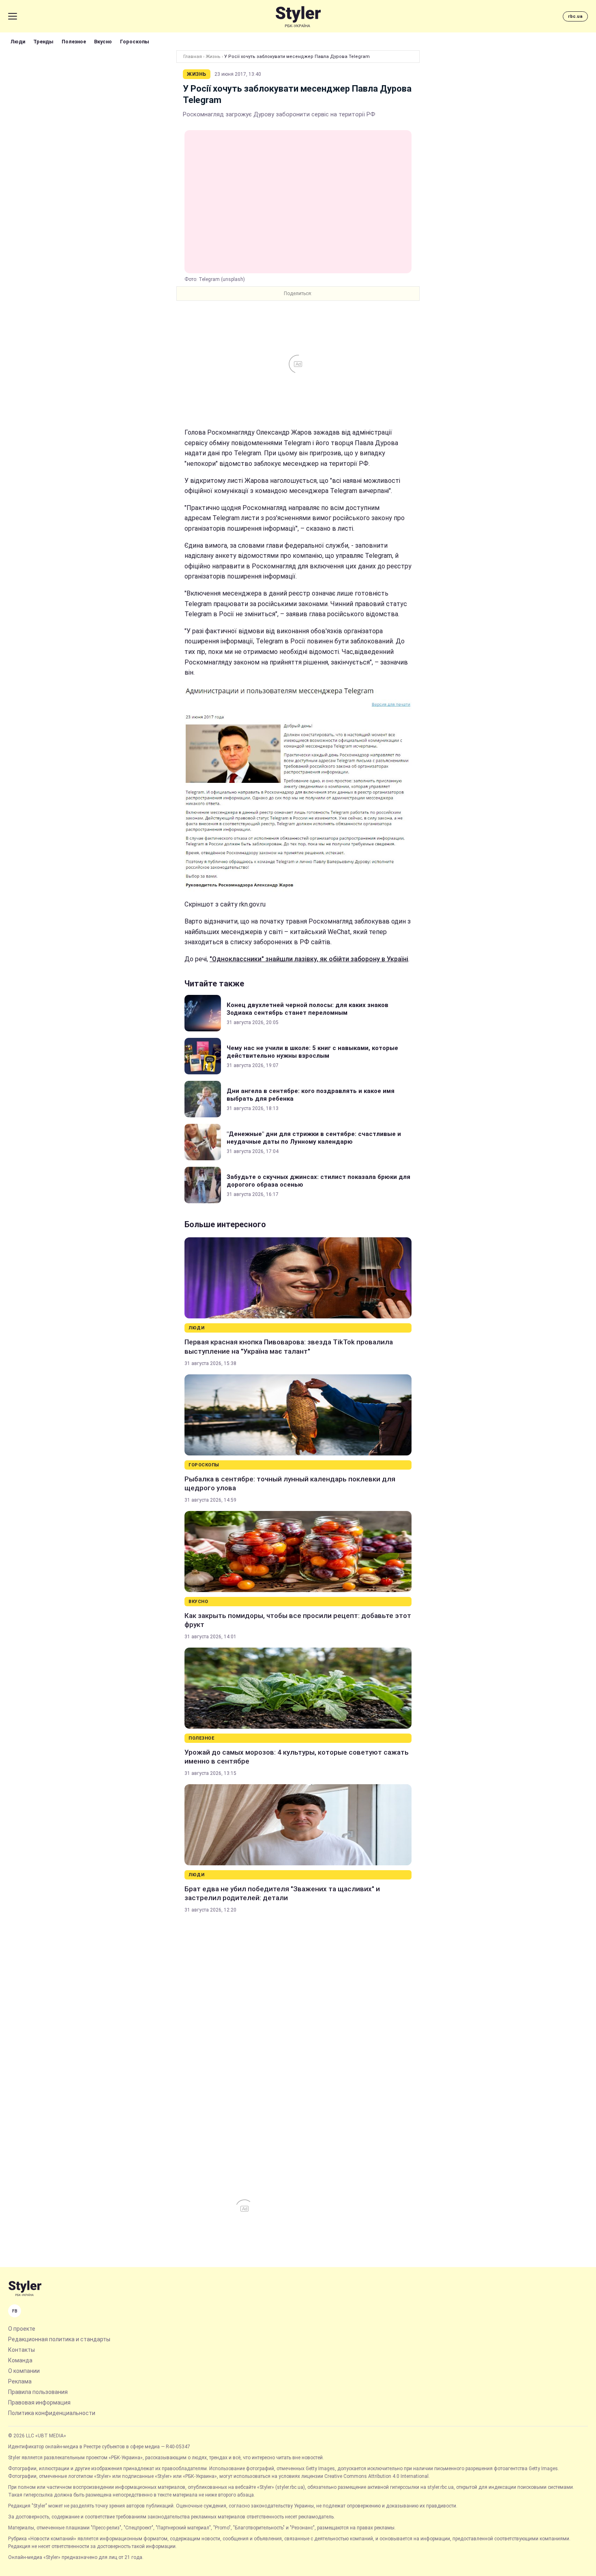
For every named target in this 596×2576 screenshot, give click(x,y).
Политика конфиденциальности (52, 2413)
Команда (20, 2360)
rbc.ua (575, 16)
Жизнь (213, 57)
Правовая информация (39, 2402)
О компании (24, 2371)
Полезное (74, 42)
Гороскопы (135, 42)
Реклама (20, 2381)
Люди (18, 42)
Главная (193, 57)
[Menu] (13, 16)
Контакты (21, 2350)
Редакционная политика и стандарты (59, 2339)
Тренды (43, 42)
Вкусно (103, 42)
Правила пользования (38, 2392)
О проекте (22, 2329)
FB (15, 2311)
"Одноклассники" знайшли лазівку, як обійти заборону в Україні (309, 959)
